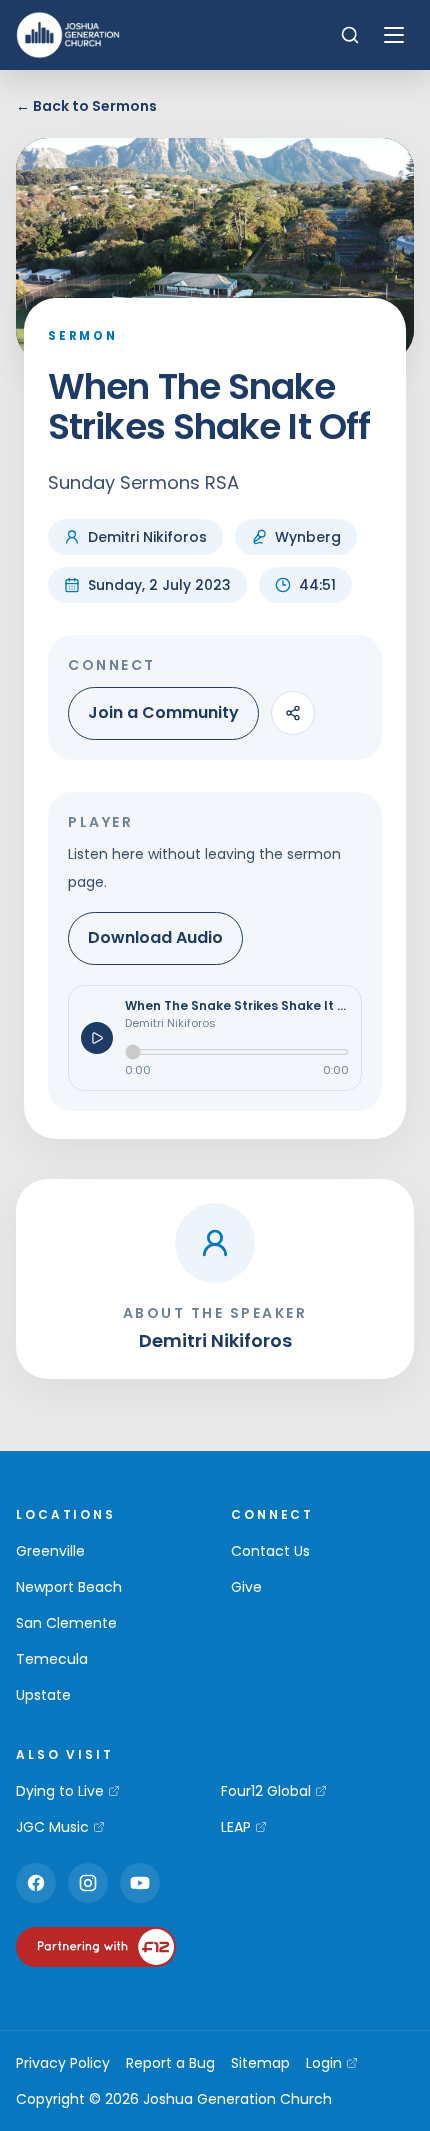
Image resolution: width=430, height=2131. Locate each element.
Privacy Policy (63, 2063)
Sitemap (260, 2063)
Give (246, 1587)
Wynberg (308, 537)
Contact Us (270, 1551)
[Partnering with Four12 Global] (96, 1947)
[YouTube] (140, 1883)
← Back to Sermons (86, 106)
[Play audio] (97, 1038)
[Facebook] (36, 1883)
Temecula (52, 1659)
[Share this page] (293, 713)
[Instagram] (88, 1883)
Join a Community (163, 712)
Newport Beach (69, 1587)
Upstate (43, 1695)
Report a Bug (170, 2063)
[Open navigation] (394, 35)
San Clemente (66, 1623)
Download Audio (155, 937)
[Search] (350, 35)
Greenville (50, 1551)
